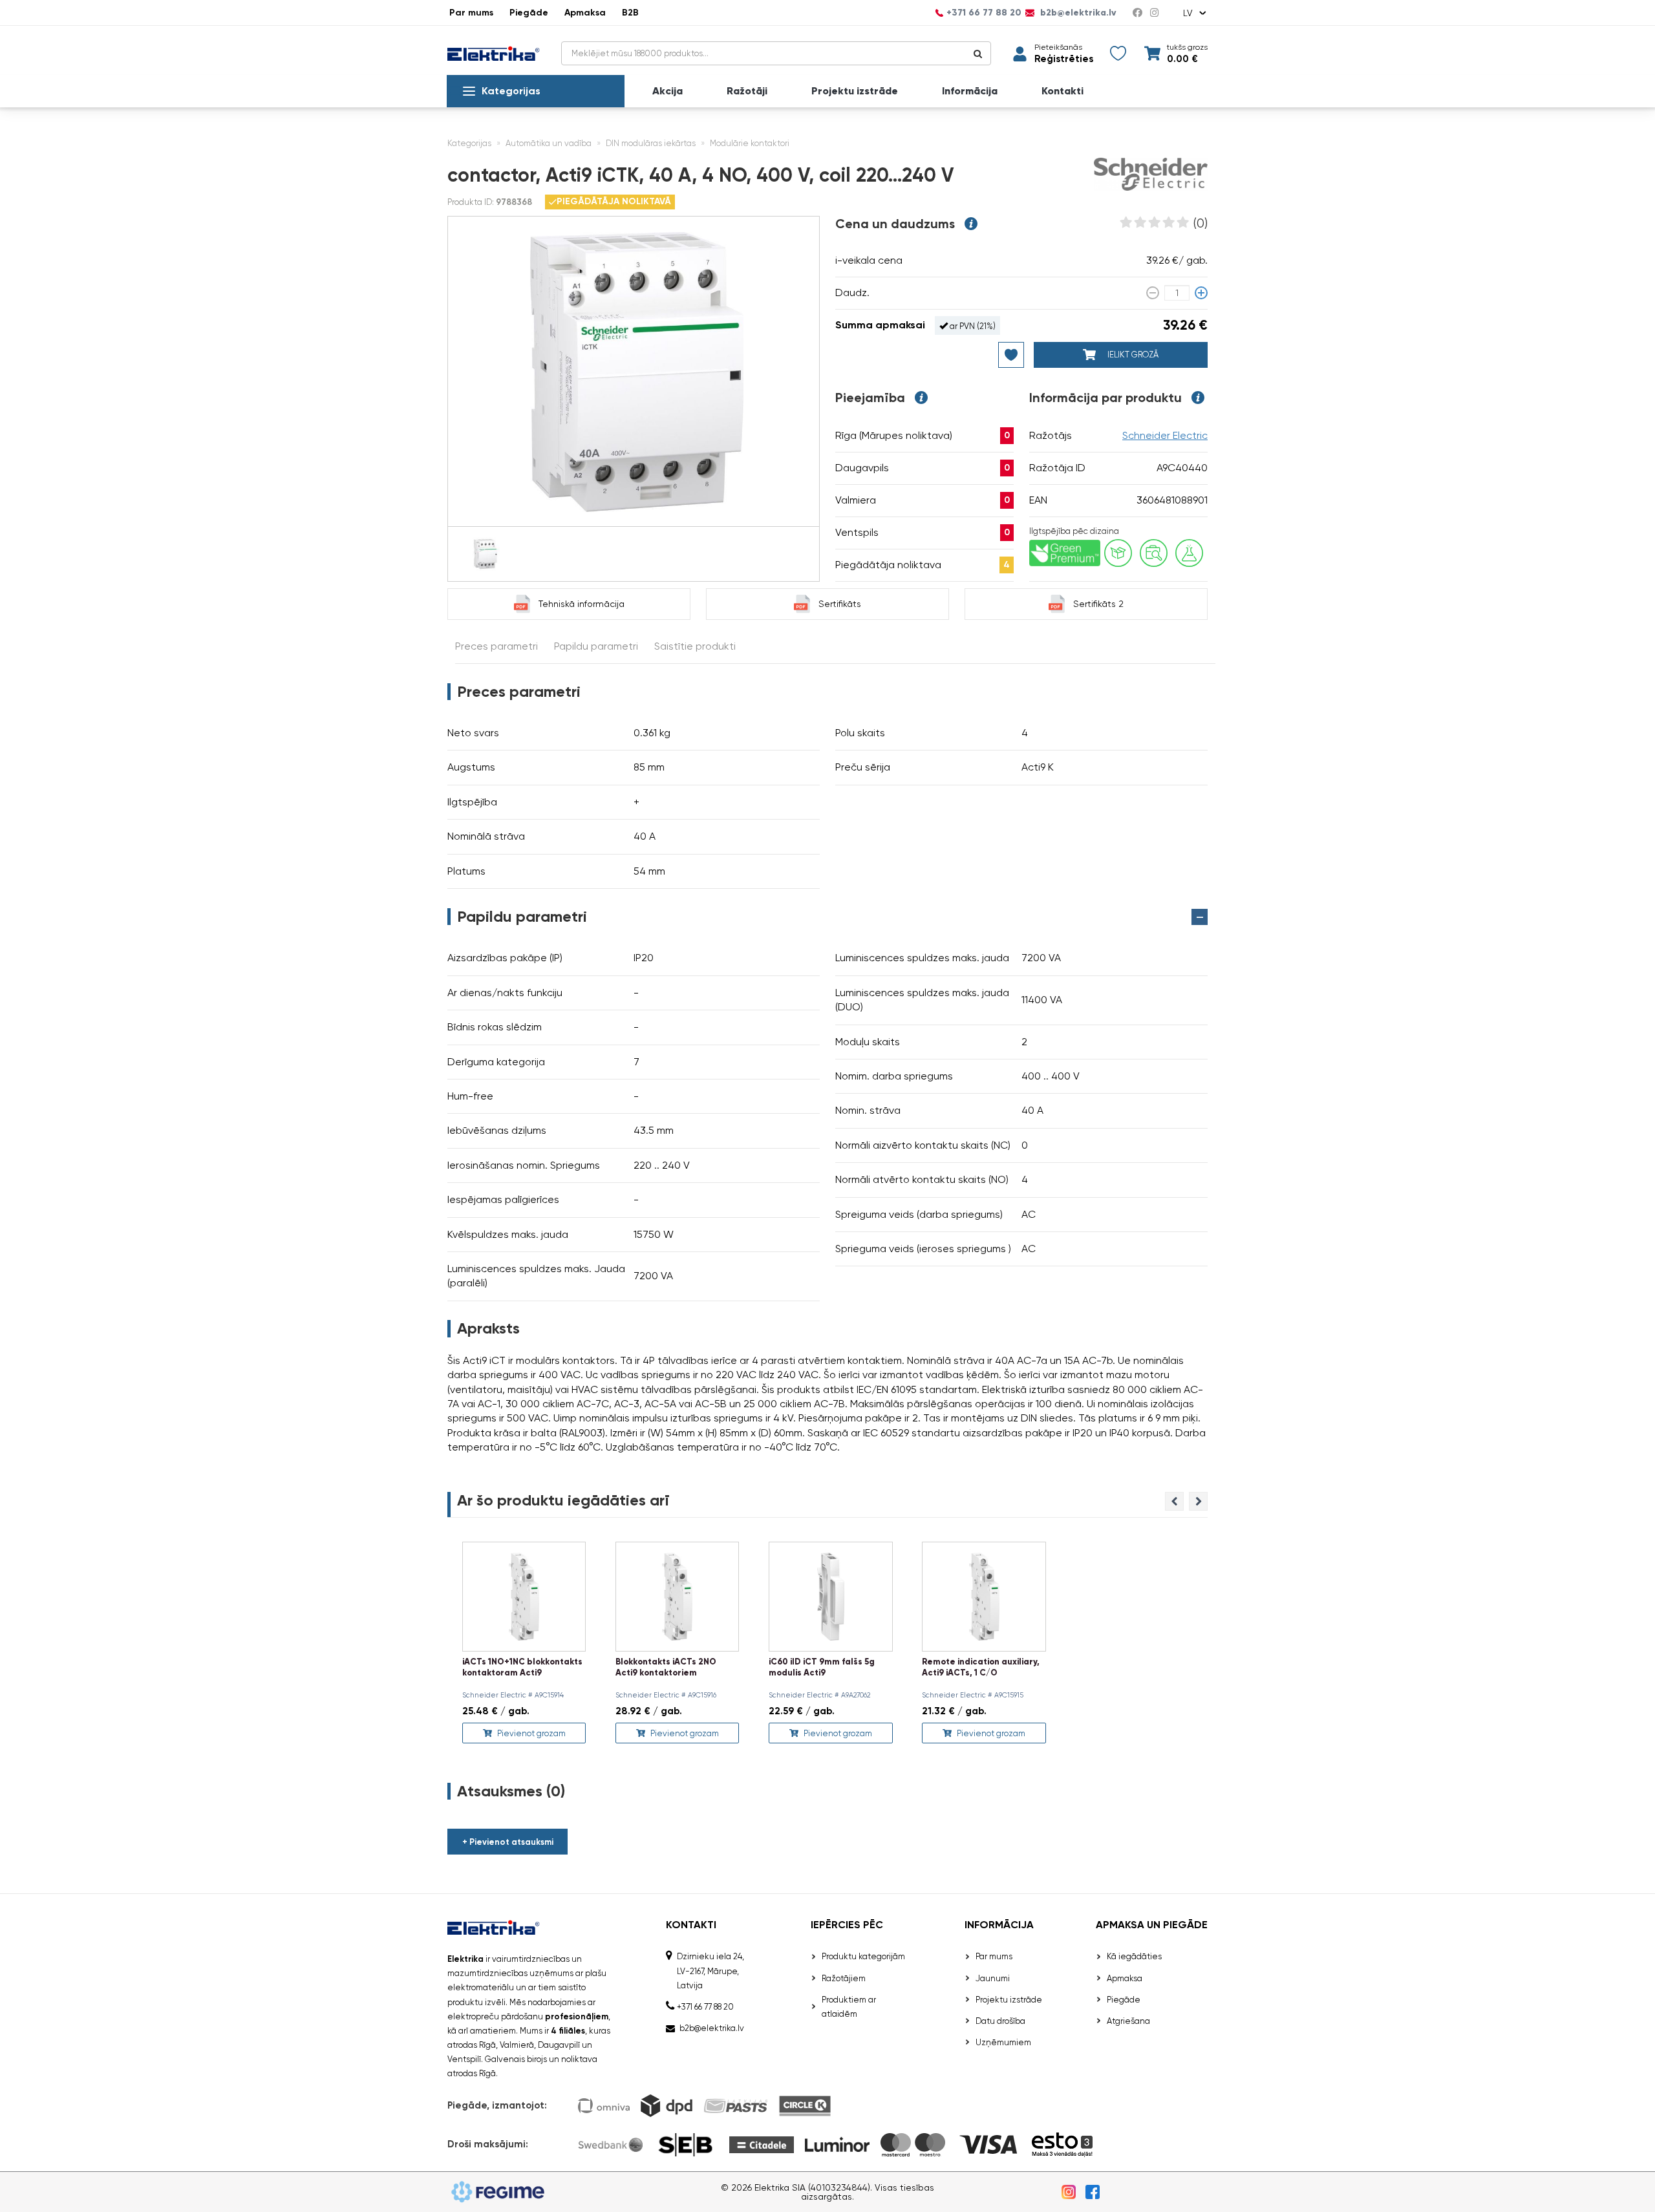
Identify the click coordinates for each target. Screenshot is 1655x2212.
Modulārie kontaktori (750, 143)
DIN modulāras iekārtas (651, 143)
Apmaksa (585, 13)
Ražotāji (747, 91)
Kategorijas (511, 91)
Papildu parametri (596, 646)
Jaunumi (993, 1978)
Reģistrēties (1064, 59)
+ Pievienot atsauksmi (508, 1842)
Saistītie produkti (695, 646)
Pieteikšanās (1058, 47)
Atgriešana (1128, 2021)
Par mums (471, 13)
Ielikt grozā (1132, 355)
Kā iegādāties (1134, 1956)
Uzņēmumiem (1003, 2042)
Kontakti (1062, 91)
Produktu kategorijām (863, 1956)
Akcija (667, 91)
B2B (630, 13)
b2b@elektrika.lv (1077, 13)
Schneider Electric (1165, 435)
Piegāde (529, 13)
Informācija (970, 91)
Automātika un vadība (549, 143)
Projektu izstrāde (855, 91)
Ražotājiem (844, 1978)
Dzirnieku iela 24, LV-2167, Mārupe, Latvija (710, 1971)
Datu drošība (1000, 2021)
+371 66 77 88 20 (984, 13)
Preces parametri (496, 646)
